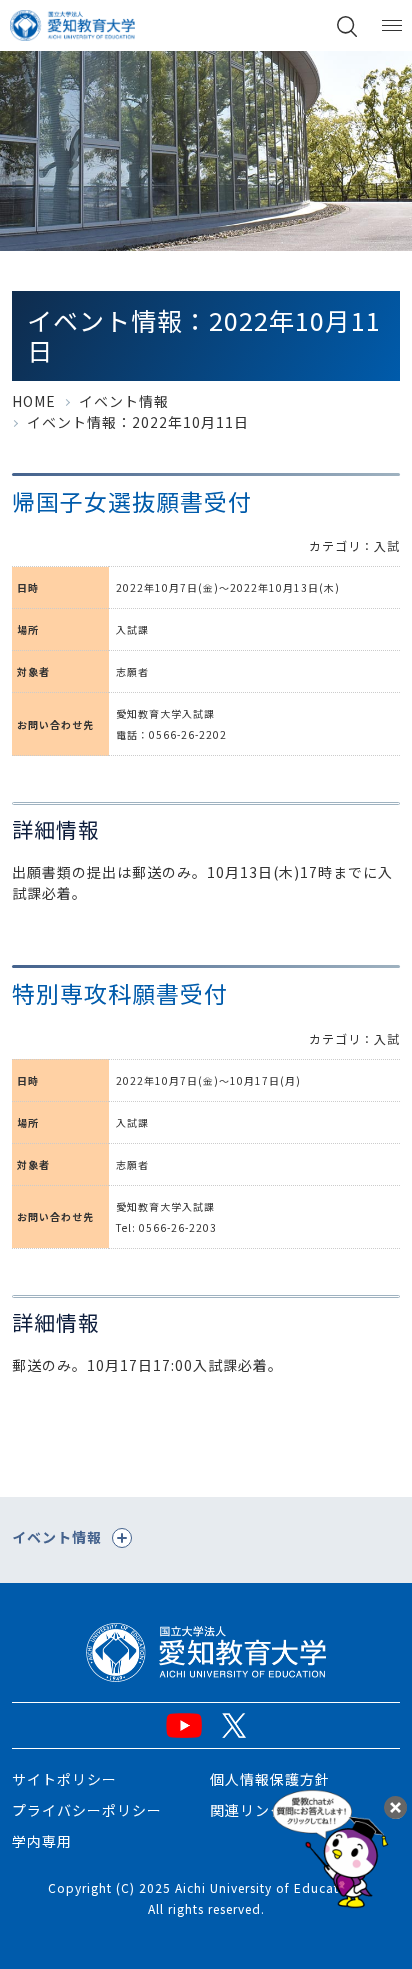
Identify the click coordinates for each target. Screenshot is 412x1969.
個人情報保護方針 (270, 1779)
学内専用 (42, 1841)
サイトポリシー (64, 1779)
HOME (34, 401)
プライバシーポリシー (87, 1810)
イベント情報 (124, 401)
